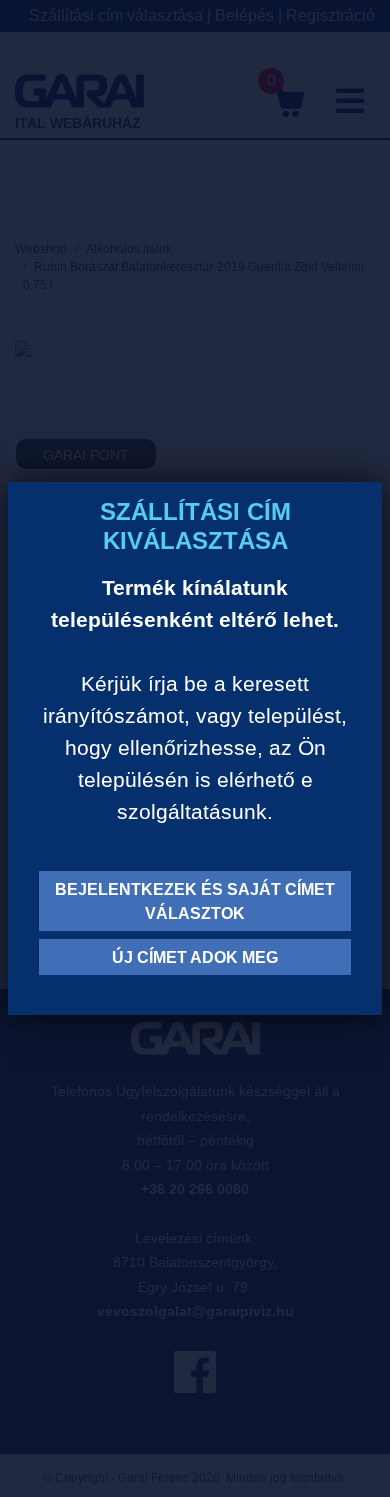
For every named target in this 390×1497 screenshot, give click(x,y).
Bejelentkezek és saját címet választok (195, 901)
